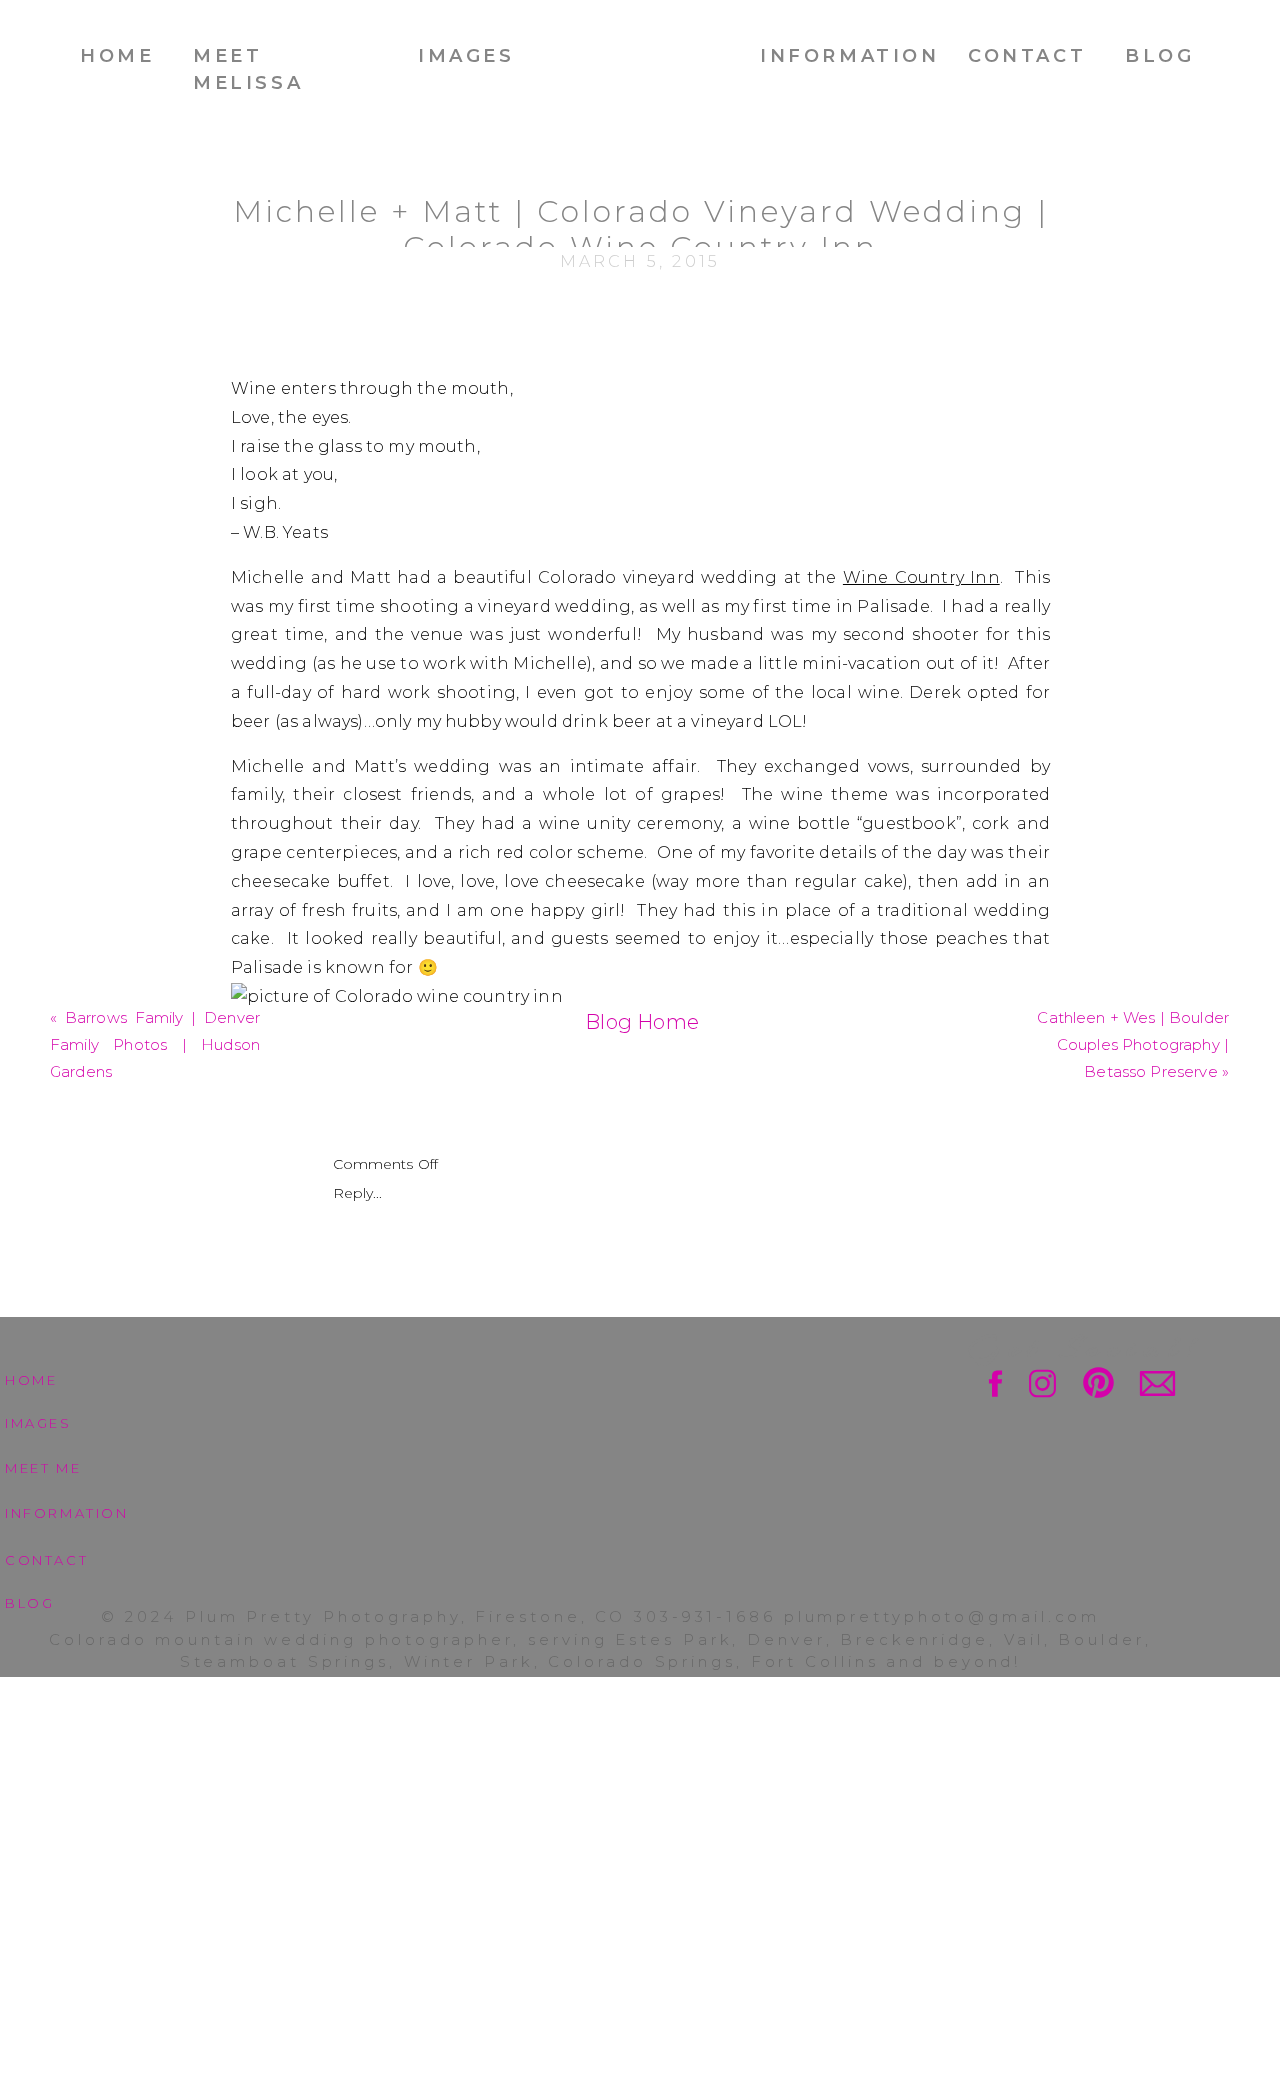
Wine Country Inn (921, 577)
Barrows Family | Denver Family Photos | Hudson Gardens (155, 1044)
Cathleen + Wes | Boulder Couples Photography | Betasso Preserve (1133, 1044)
